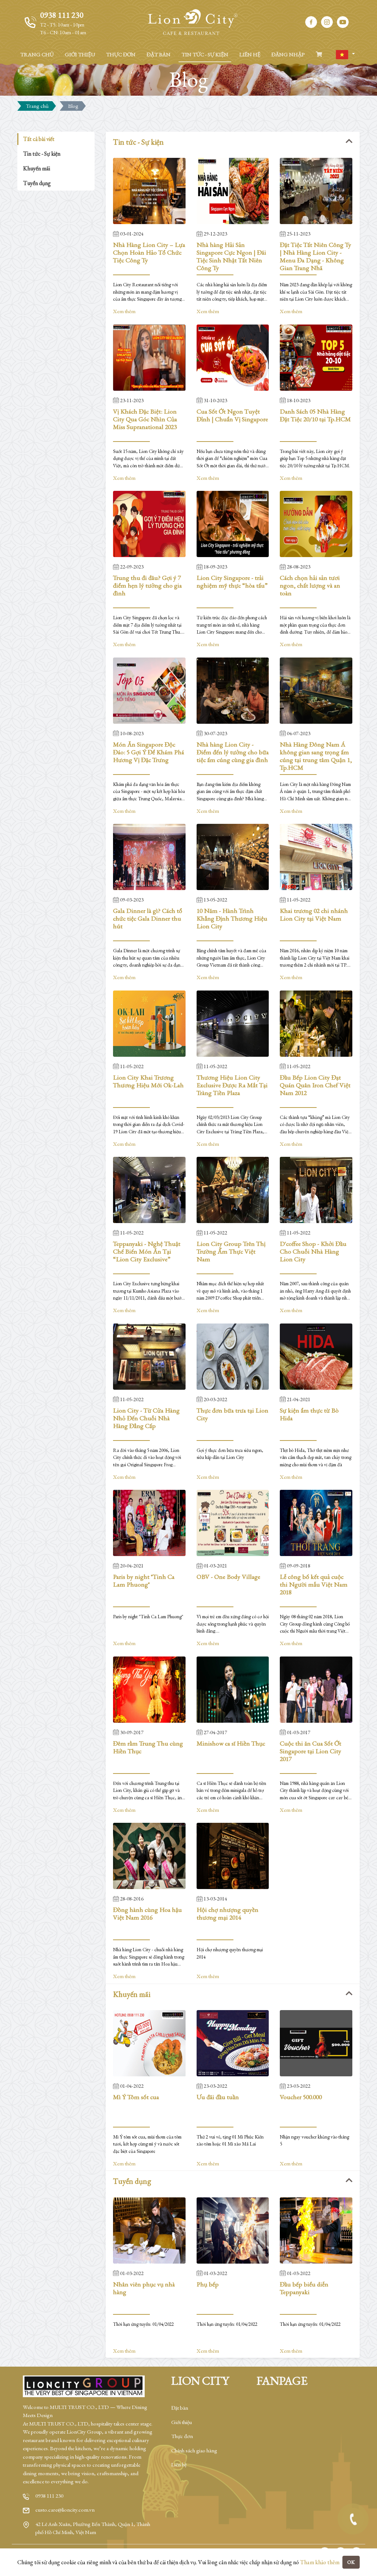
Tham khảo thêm (320, 2562)
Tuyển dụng (37, 183)
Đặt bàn (180, 2408)
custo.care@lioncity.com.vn (65, 2510)
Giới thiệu (182, 2422)
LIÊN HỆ (250, 54)
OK (351, 2562)
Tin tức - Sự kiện (42, 154)
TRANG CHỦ (37, 54)
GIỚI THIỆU (80, 54)
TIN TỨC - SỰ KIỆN (205, 54)
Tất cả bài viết (39, 139)
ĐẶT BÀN (158, 54)
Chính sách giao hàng (194, 2450)
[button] (345, 55)
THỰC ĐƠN (121, 54)
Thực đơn (182, 2436)
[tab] (233, 142)
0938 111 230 (49, 2496)
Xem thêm (124, 311)
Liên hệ (179, 2464)
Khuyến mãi (37, 168)
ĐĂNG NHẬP (288, 54)
